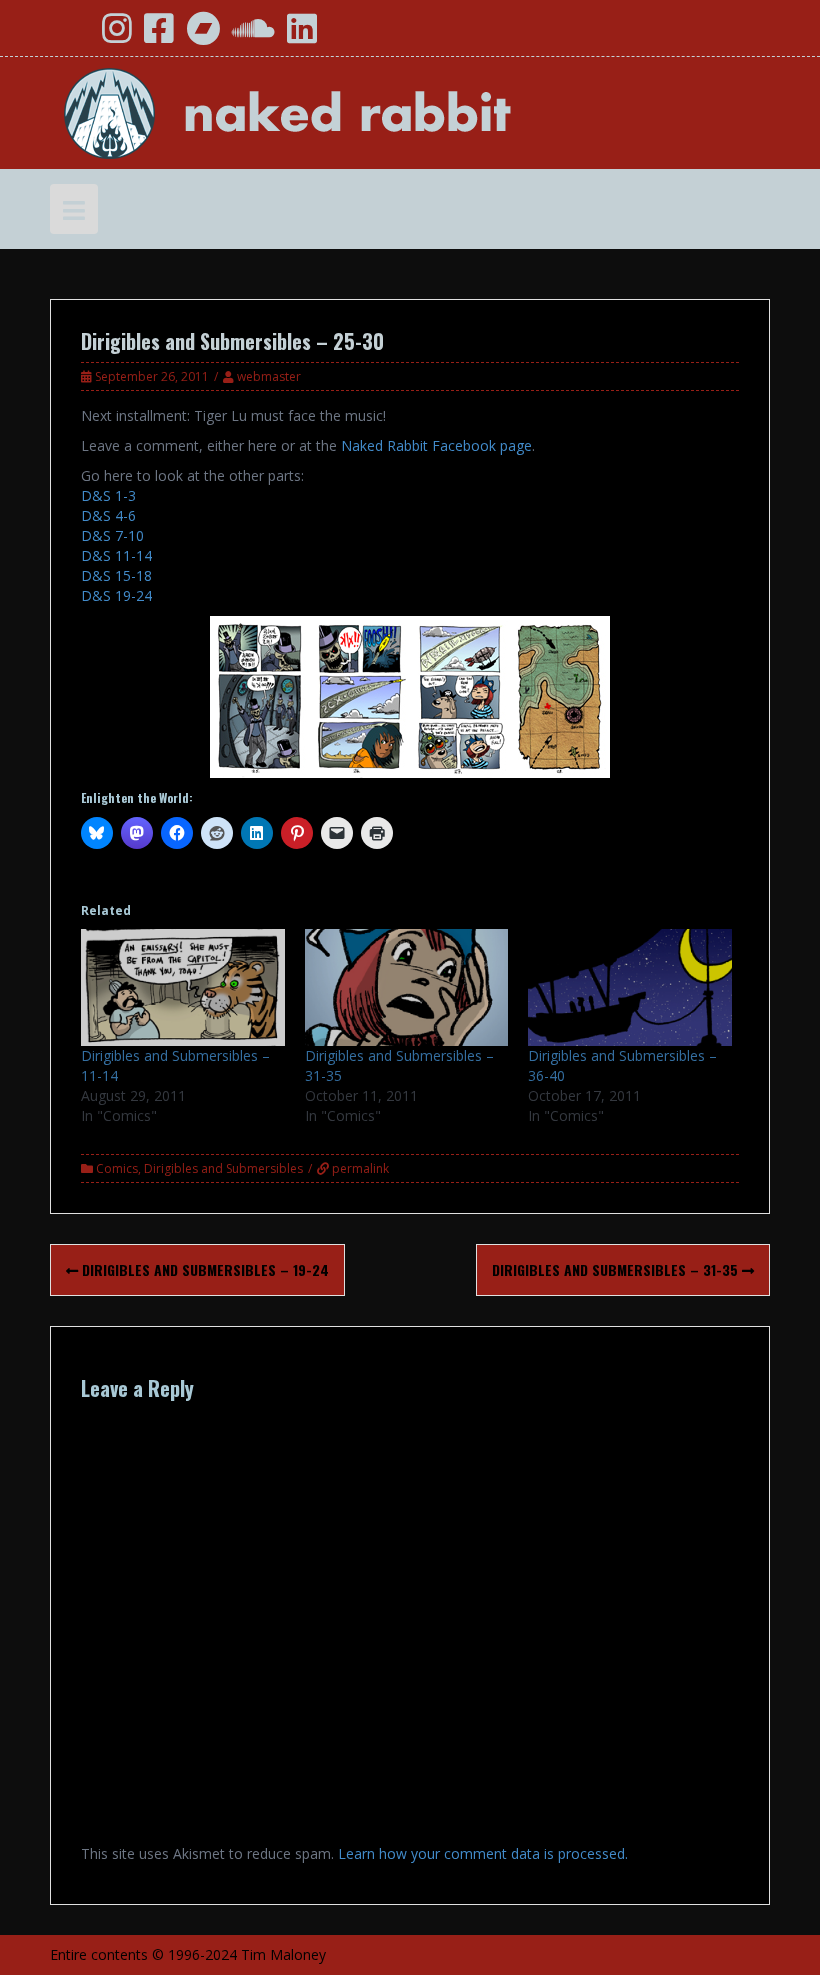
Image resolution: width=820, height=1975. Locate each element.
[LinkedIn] (302, 35)
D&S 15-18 (116, 575)
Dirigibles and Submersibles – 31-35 (617, 1269)
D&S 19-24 (116, 595)
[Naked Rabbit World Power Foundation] (335, 111)
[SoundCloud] (253, 35)
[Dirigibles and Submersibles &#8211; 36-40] (630, 987)
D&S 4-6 (108, 515)
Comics (117, 1168)
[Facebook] (159, 35)
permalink (359, 1168)
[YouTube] (73, 35)
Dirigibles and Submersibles (223, 1168)
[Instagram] (117, 35)
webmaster (269, 376)
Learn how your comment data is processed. (483, 1853)
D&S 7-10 (112, 535)
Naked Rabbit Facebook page (436, 445)
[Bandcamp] (203, 35)
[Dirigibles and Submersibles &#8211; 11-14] (183, 987)
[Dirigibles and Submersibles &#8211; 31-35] (407, 987)
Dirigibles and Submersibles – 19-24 (203, 1269)
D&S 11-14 (116, 555)
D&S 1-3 (108, 495)
